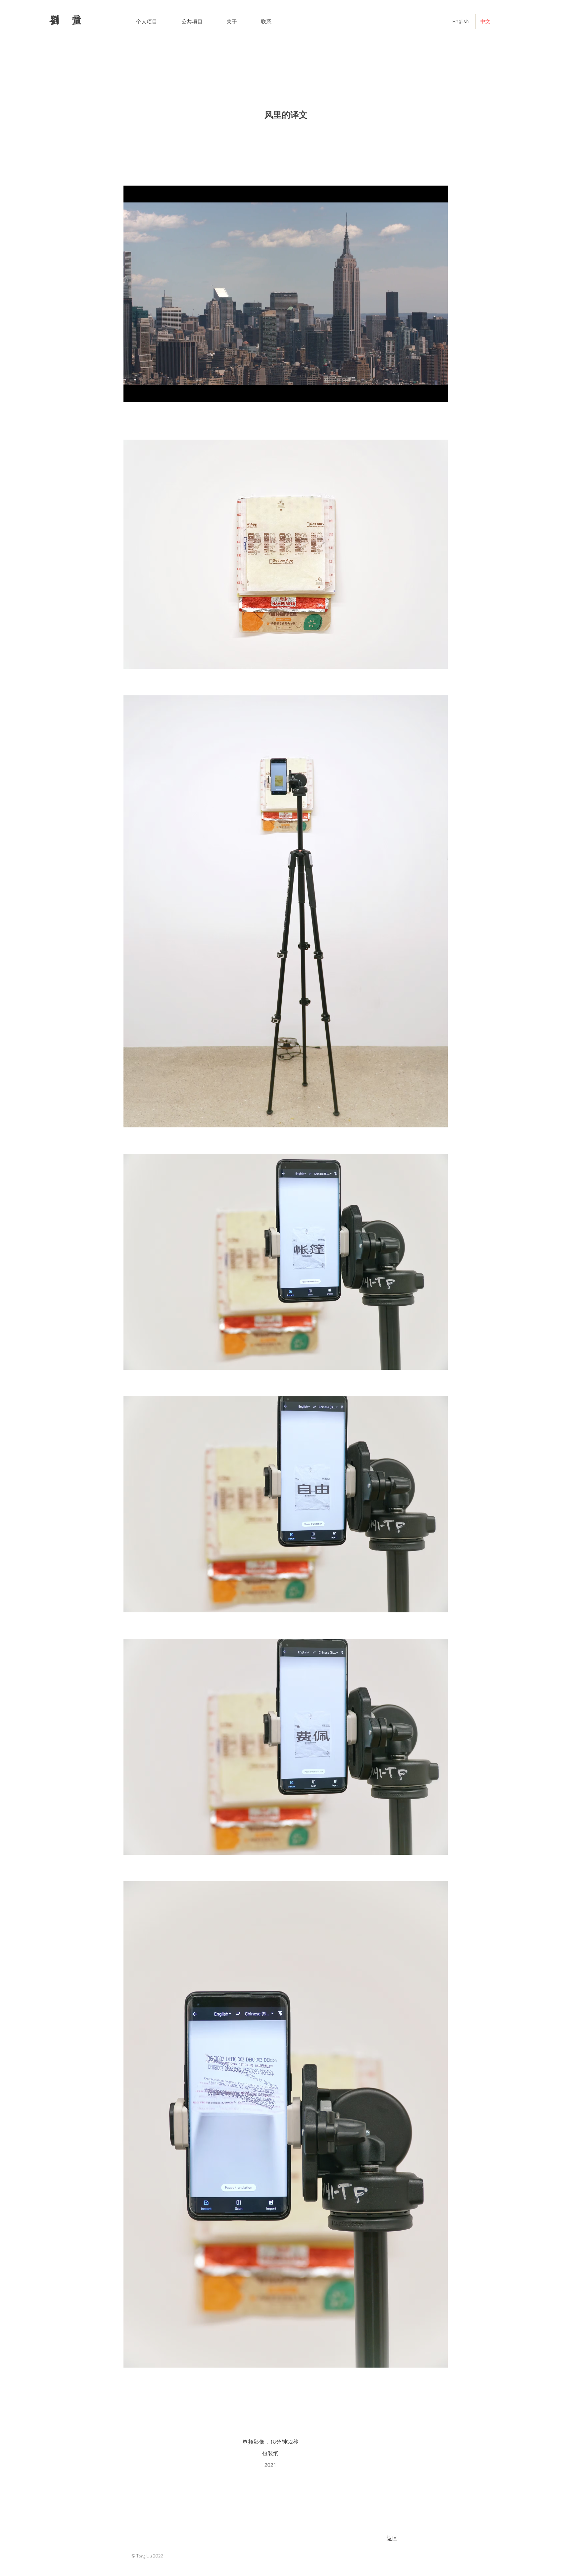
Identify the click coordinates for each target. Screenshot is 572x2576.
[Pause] (132, 393)
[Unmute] (143, 393)
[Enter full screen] (439, 393)
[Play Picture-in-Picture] (428, 393)
